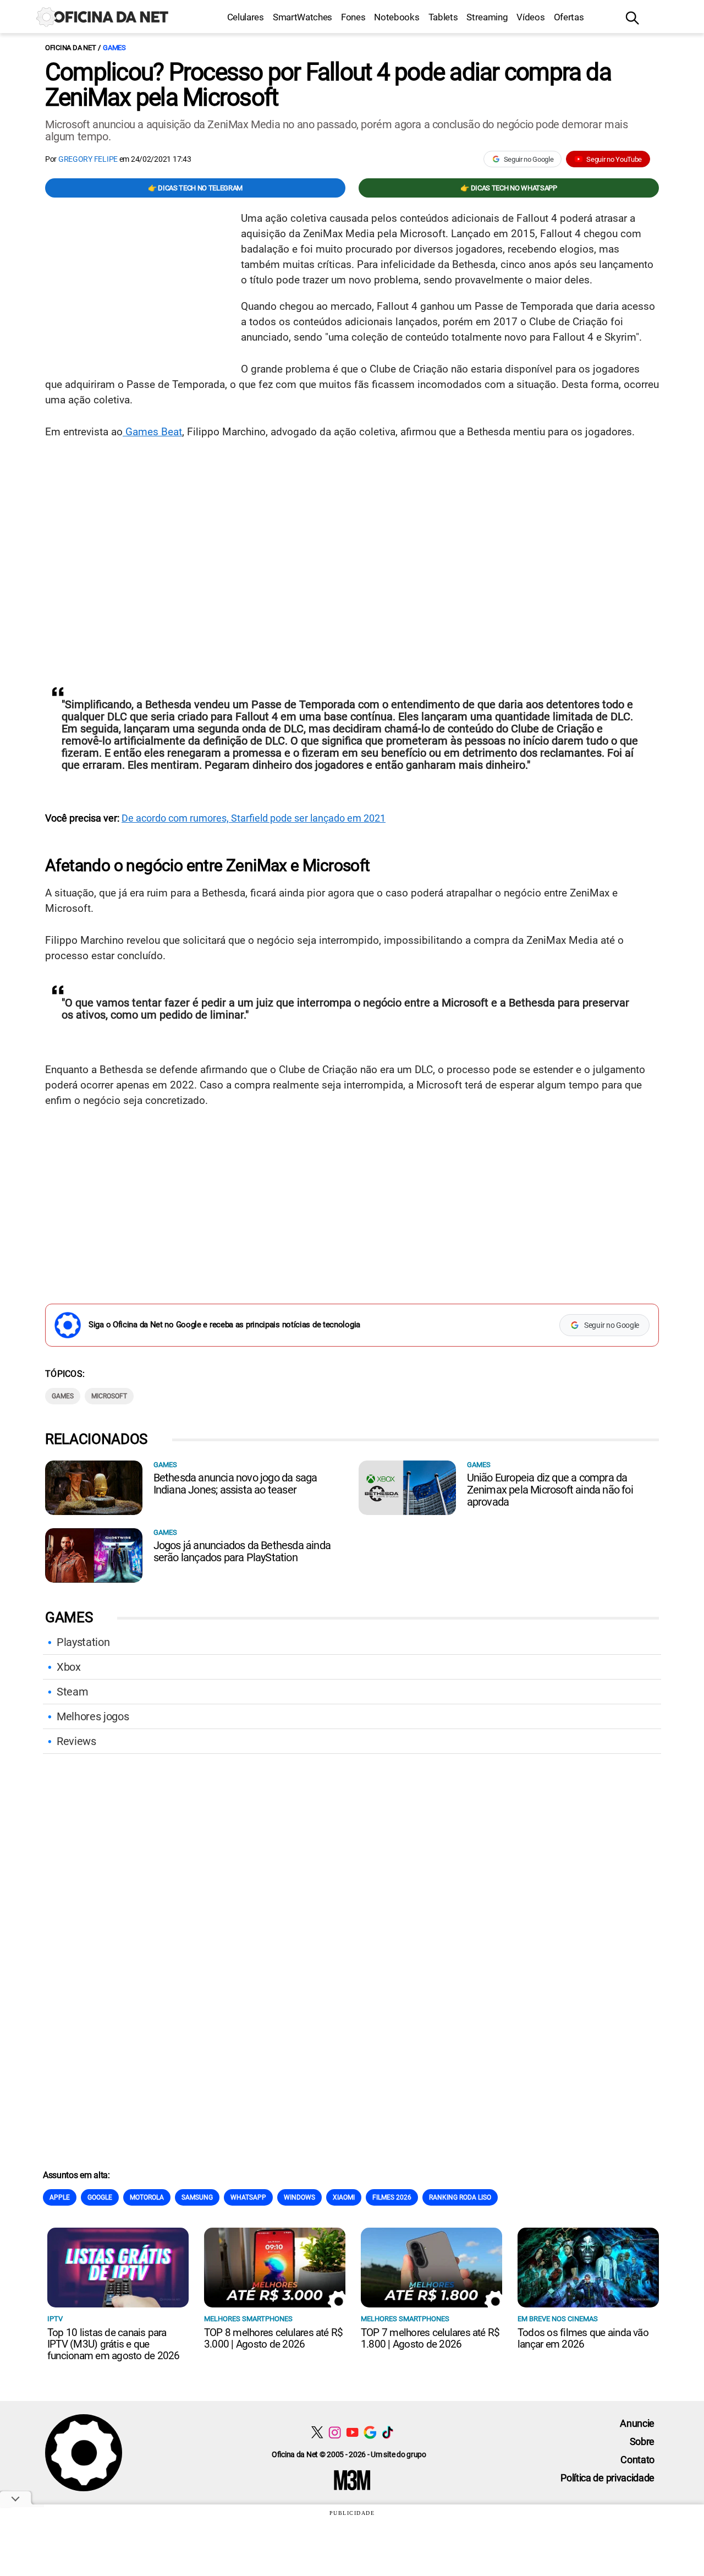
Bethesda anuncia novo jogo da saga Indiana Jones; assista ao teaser (235, 1484)
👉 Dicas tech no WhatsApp (508, 188)
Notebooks (397, 17)
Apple (60, 2197)
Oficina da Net (70, 48)
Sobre (642, 2441)
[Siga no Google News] (370, 2432)
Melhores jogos (93, 1716)
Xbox (69, 1667)
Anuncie (637, 2423)
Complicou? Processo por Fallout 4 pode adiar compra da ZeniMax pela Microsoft (328, 85)
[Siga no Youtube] (352, 2432)
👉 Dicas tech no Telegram (195, 188)
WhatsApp (248, 2197)
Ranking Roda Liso (460, 2197)
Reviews (76, 1741)
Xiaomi (344, 2197)
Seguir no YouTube (614, 159)
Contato (637, 2460)
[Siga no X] (317, 2432)
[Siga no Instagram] (335, 2432)
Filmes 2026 (392, 2197)
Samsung (197, 2197)
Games (114, 48)
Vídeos (530, 17)
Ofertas (569, 17)
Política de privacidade (607, 2478)
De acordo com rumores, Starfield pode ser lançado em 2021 (254, 818)
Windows (299, 2197)
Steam (72, 1692)
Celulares (246, 17)
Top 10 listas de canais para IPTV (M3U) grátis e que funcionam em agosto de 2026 (113, 2344)
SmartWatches (302, 17)
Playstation (83, 1642)
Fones (353, 17)
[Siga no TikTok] (387, 2432)
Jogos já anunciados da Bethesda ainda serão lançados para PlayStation (242, 1551)
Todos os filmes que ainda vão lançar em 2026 (583, 2338)
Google (100, 2197)
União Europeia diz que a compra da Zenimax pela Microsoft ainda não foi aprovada (550, 1490)
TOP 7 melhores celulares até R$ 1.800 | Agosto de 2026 (430, 2338)
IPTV (55, 2319)
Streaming (487, 17)
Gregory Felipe (88, 159)
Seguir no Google (529, 159)
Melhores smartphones (248, 2319)
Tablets (443, 17)
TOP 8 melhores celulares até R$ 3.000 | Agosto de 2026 (273, 2338)
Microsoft (109, 1396)
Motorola (147, 2197)
